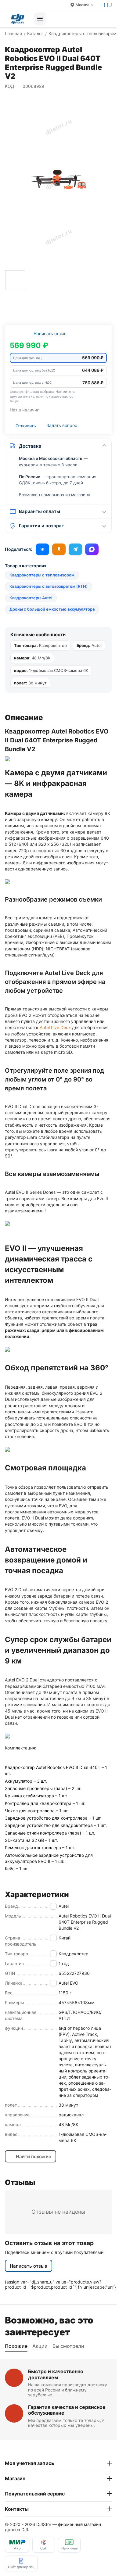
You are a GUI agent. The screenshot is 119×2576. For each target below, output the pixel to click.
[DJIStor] (18, 19)
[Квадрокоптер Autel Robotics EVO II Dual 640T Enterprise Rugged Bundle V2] (58, 181)
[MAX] (92, 549)
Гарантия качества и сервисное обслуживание (67, 2410)
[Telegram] (75, 549)
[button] (58, 358)
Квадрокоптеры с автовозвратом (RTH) (49, 586)
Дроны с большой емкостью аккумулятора (52, 609)
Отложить (26, 426)
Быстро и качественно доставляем (56, 2374)
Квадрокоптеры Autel (31, 598)
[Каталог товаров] (40, 19)
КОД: (10, 86)
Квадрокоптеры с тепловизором (42, 575)
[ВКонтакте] (42, 549)
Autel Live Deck (55, 1027)
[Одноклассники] (59, 549)
